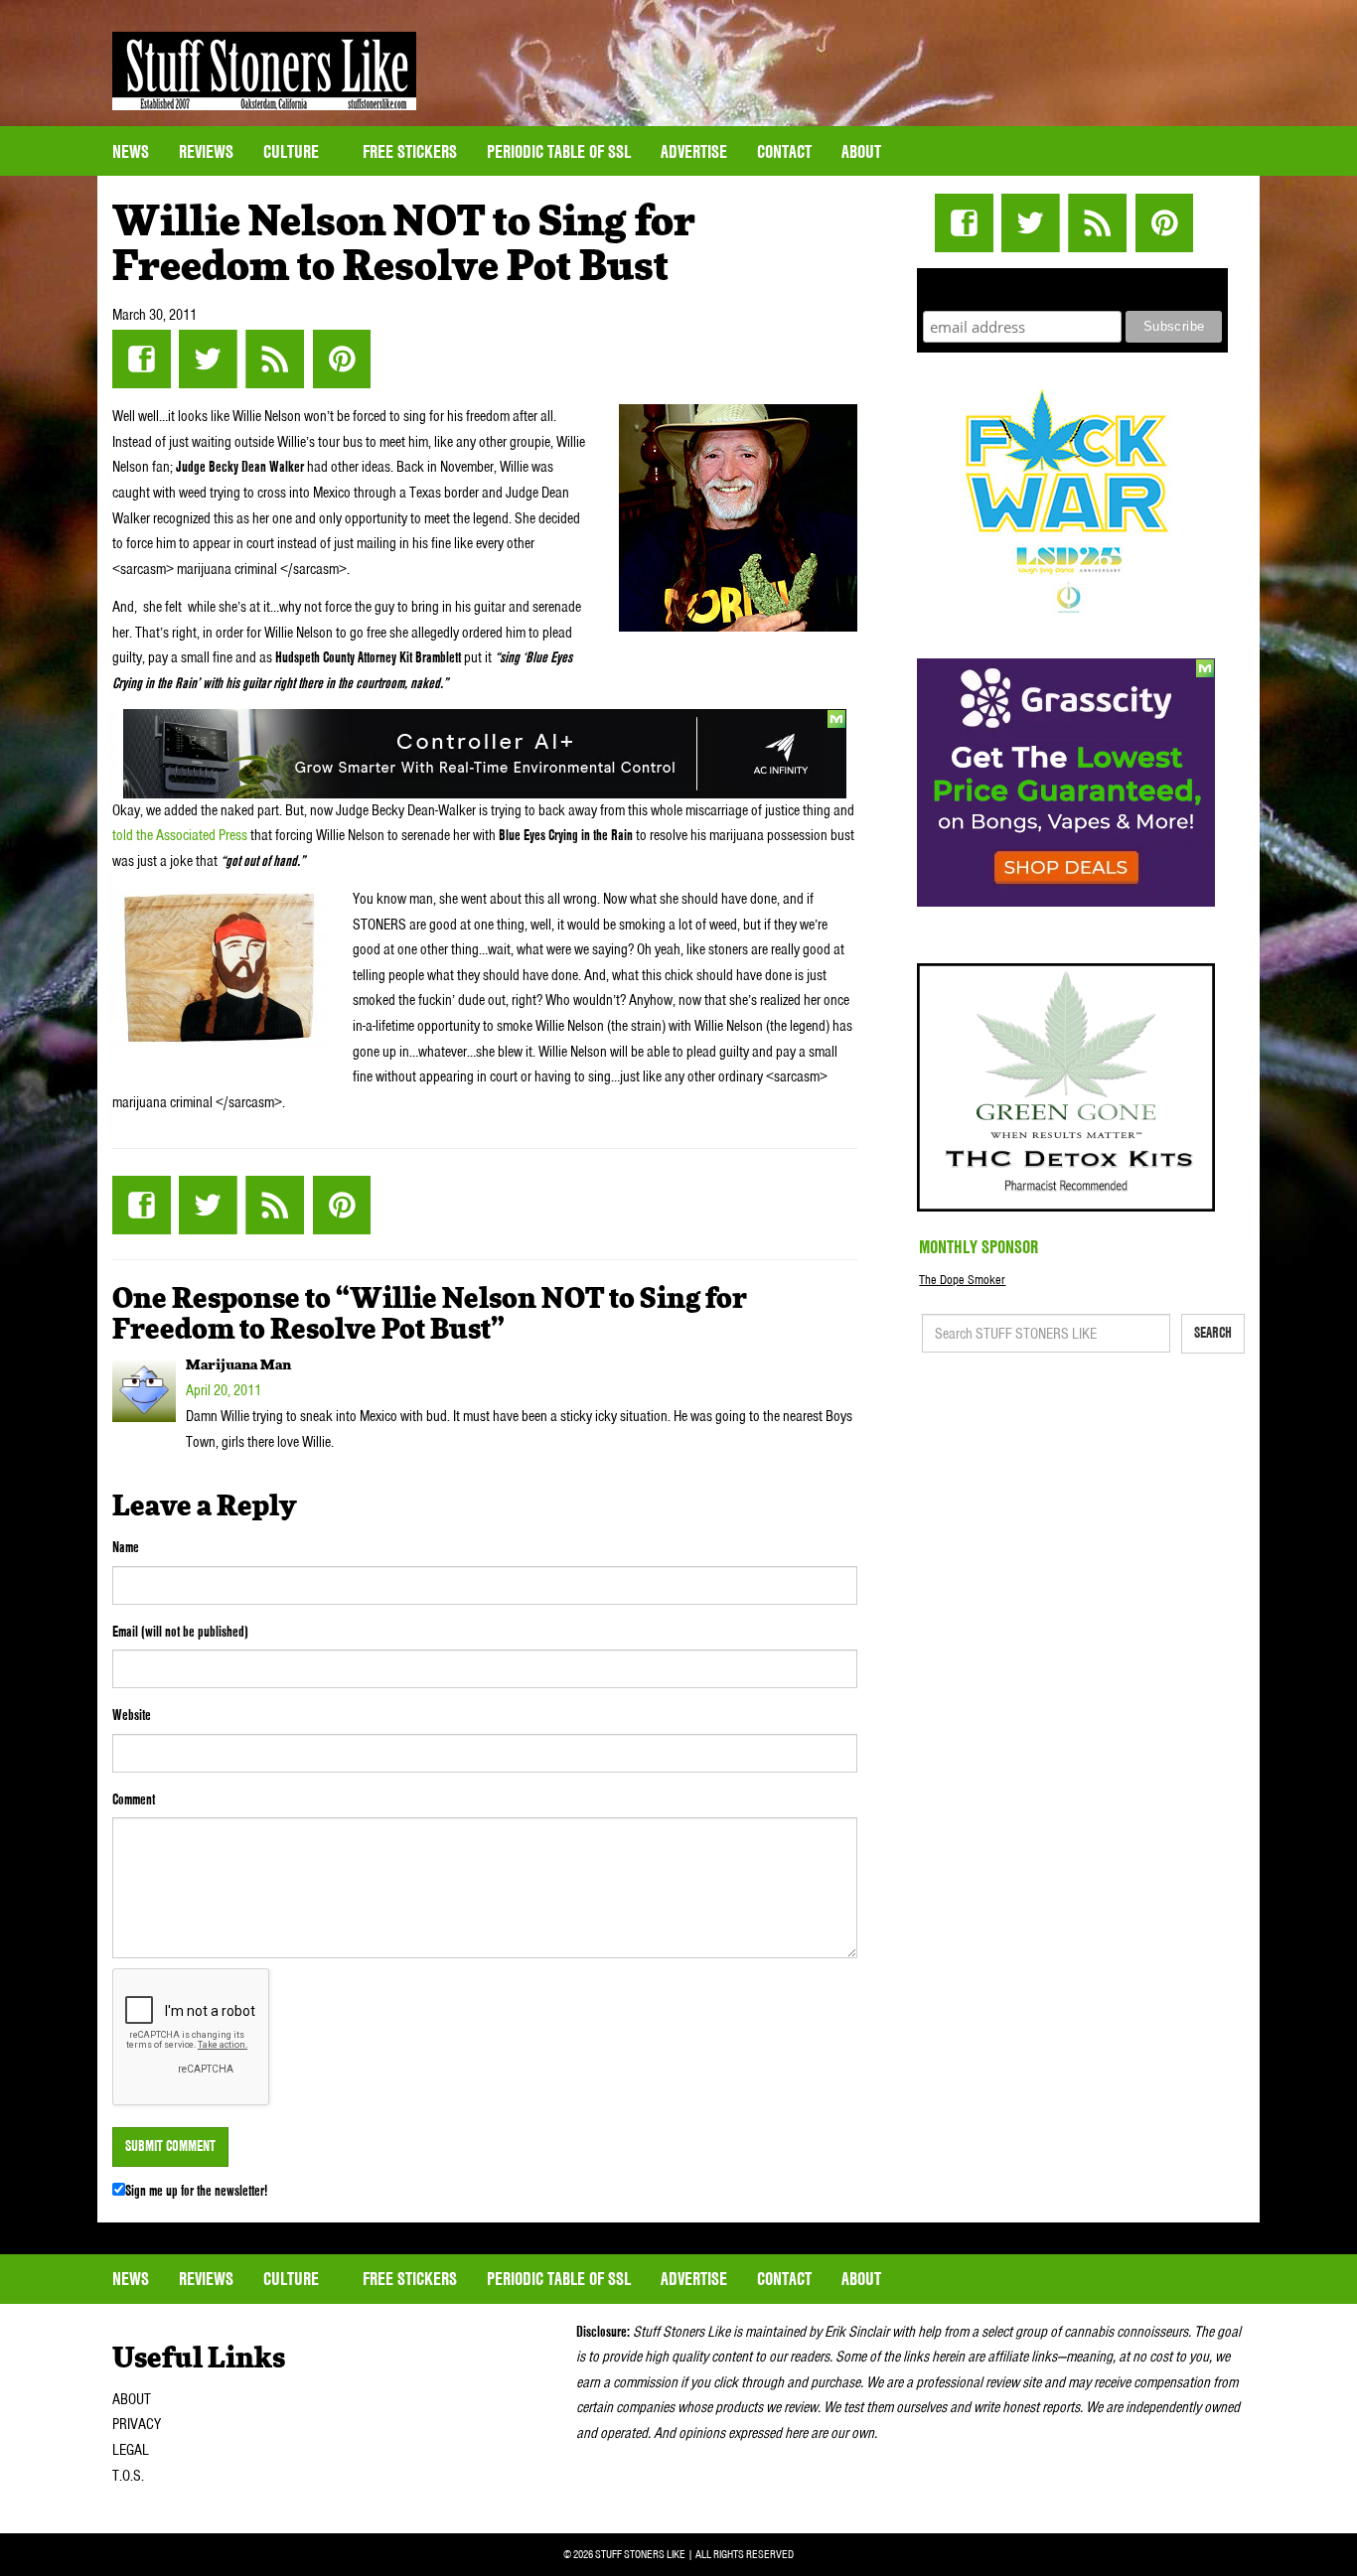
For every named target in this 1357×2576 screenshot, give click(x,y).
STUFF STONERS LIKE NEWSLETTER (1073, 286)
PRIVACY (137, 2424)
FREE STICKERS (410, 151)
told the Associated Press (180, 835)
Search (1213, 1333)
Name (126, 1547)
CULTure (293, 151)
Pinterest (341, 359)
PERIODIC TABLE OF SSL (559, 151)
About (861, 151)
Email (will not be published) (180, 1632)
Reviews (206, 151)
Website (132, 1715)
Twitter (208, 359)
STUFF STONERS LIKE (264, 71)
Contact (784, 151)
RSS (275, 359)
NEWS (131, 151)
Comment (134, 1799)
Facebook (142, 359)
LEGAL (131, 2450)
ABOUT (132, 2399)
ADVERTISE (694, 151)
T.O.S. (128, 2476)
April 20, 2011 (224, 1390)
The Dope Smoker (962, 1280)
